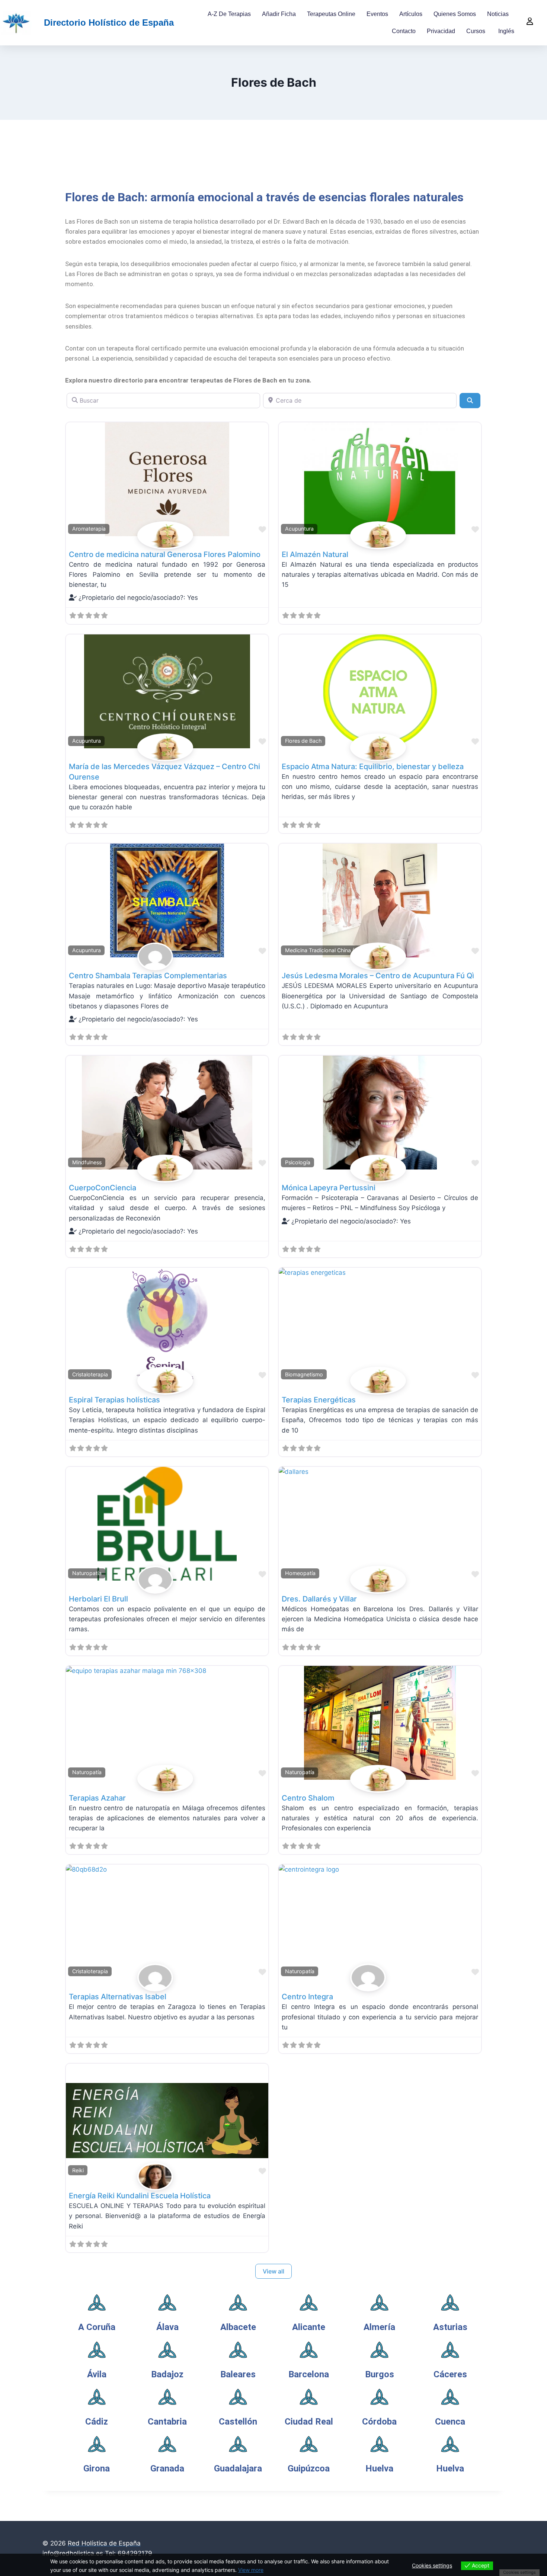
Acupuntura (299, 529)
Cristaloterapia (90, 1374)
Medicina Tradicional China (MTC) (327, 950)
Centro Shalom (308, 1798)
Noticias (498, 14)
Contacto (404, 31)
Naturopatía (87, 1573)
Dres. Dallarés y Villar (319, 1599)
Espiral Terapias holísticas (114, 1400)
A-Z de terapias (229, 14)
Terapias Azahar (97, 1798)
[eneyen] (167, 2177)
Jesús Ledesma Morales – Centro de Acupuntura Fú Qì (378, 976)
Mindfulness (87, 1162)
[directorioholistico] (167, 535)
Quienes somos (455, 14)
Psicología (298, 1162)
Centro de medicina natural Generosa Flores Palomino (165, 554)
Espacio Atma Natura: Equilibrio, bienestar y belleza (373, 767)
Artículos (411, 14)
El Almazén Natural (315, 554)
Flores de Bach (303, 741)
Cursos (476, 31)
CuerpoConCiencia (103, 1188)
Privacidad (441, 31)
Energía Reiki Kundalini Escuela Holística (140, 2196)
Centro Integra (307, 1997)
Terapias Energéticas (319, 1400)
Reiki (78, 2170)
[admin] (167, 1977)
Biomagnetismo (304, 1374)
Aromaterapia (89, 529)
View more (251, 2570)
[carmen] (167, 956)
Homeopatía (300, 1573)
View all (273, 2271)
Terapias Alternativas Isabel (118, 1997)
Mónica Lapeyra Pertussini (329, 1188)
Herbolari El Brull (98, 1599)
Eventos (377, 14)
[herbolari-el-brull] (167, 1580)
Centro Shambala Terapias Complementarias (148, 976)
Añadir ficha (279, 14)
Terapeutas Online (331, 14)
